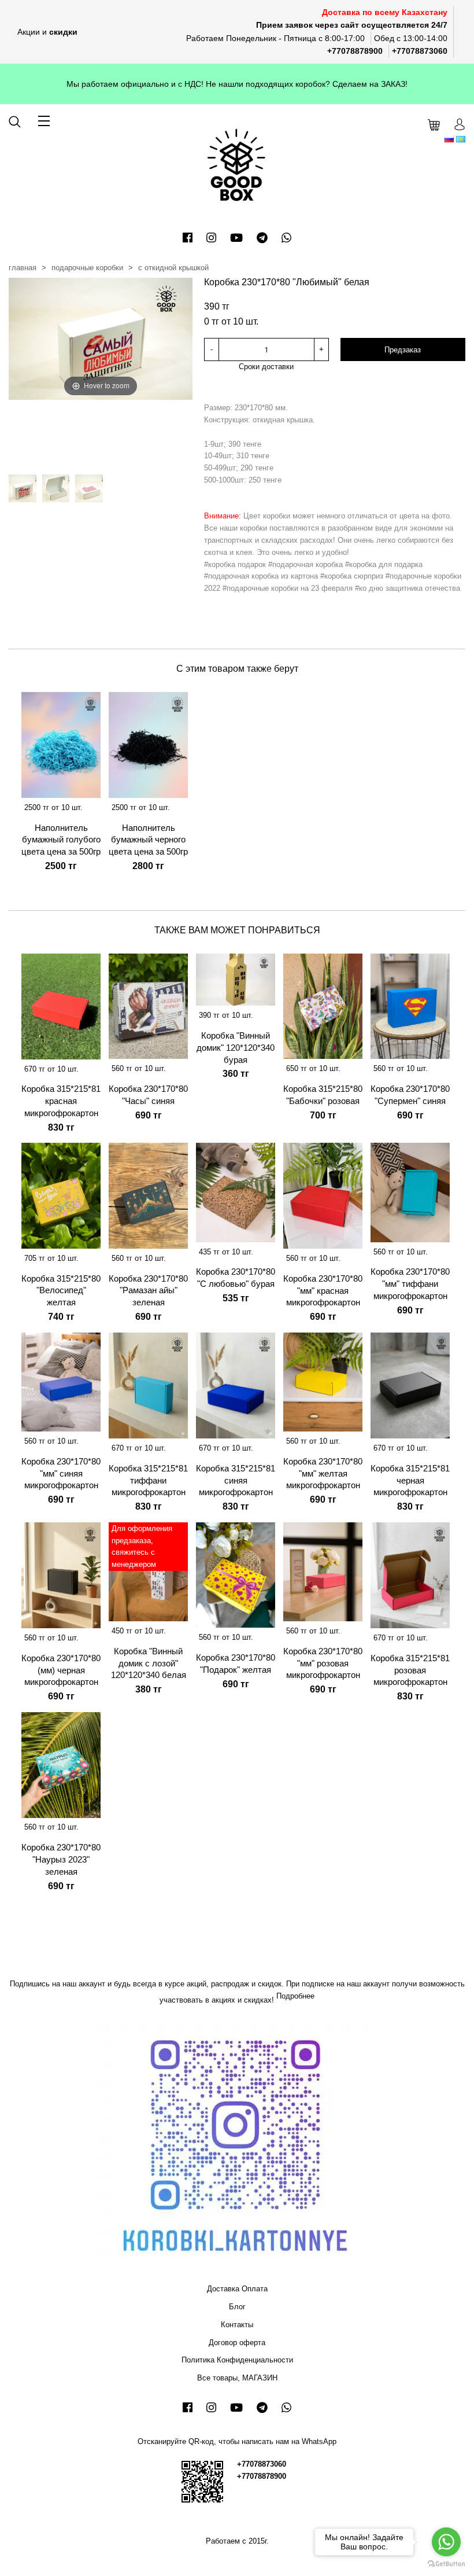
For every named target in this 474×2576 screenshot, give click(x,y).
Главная (23, 268)
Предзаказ (403, 350)
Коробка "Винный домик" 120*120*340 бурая (236, 1048)
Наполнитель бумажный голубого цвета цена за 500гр (61, 840)
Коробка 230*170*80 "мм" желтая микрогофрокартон (323, 1473)
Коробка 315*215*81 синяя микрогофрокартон (236, 1480)
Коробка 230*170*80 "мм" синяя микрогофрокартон (61, 1473)
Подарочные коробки (87, 268)
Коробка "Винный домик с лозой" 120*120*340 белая (149, 1663)
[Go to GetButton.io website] (446, 2564)
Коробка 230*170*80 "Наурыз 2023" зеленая (61, 1859)
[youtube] (236, 238)
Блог (237, 2307)
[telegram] (262, 238)
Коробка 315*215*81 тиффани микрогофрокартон (148, 1480)
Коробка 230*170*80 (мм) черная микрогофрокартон (61, 1670)
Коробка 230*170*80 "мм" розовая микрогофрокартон (323, 1663)
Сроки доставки (266, 367)
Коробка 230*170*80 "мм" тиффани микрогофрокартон (410, 1284)
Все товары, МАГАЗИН (237, 2378)
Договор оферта (237, 2343)
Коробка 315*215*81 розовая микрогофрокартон (410, 1670)
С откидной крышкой (173, 268)
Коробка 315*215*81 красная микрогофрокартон (61, 1101)
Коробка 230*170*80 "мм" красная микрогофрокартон (323, 1291)
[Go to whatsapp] (446, 2542)
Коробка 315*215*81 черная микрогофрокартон (410, 1480)
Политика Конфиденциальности (237, 2360)
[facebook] (188, 238)
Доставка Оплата (237, 2289)
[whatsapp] (286, 238)
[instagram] (211, 238)
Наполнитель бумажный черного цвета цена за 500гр (148, 840)
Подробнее (295, 1996)
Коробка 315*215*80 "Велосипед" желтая (61, 1291)
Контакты (237, 2325)
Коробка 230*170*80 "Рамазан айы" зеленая (148, 1291)
